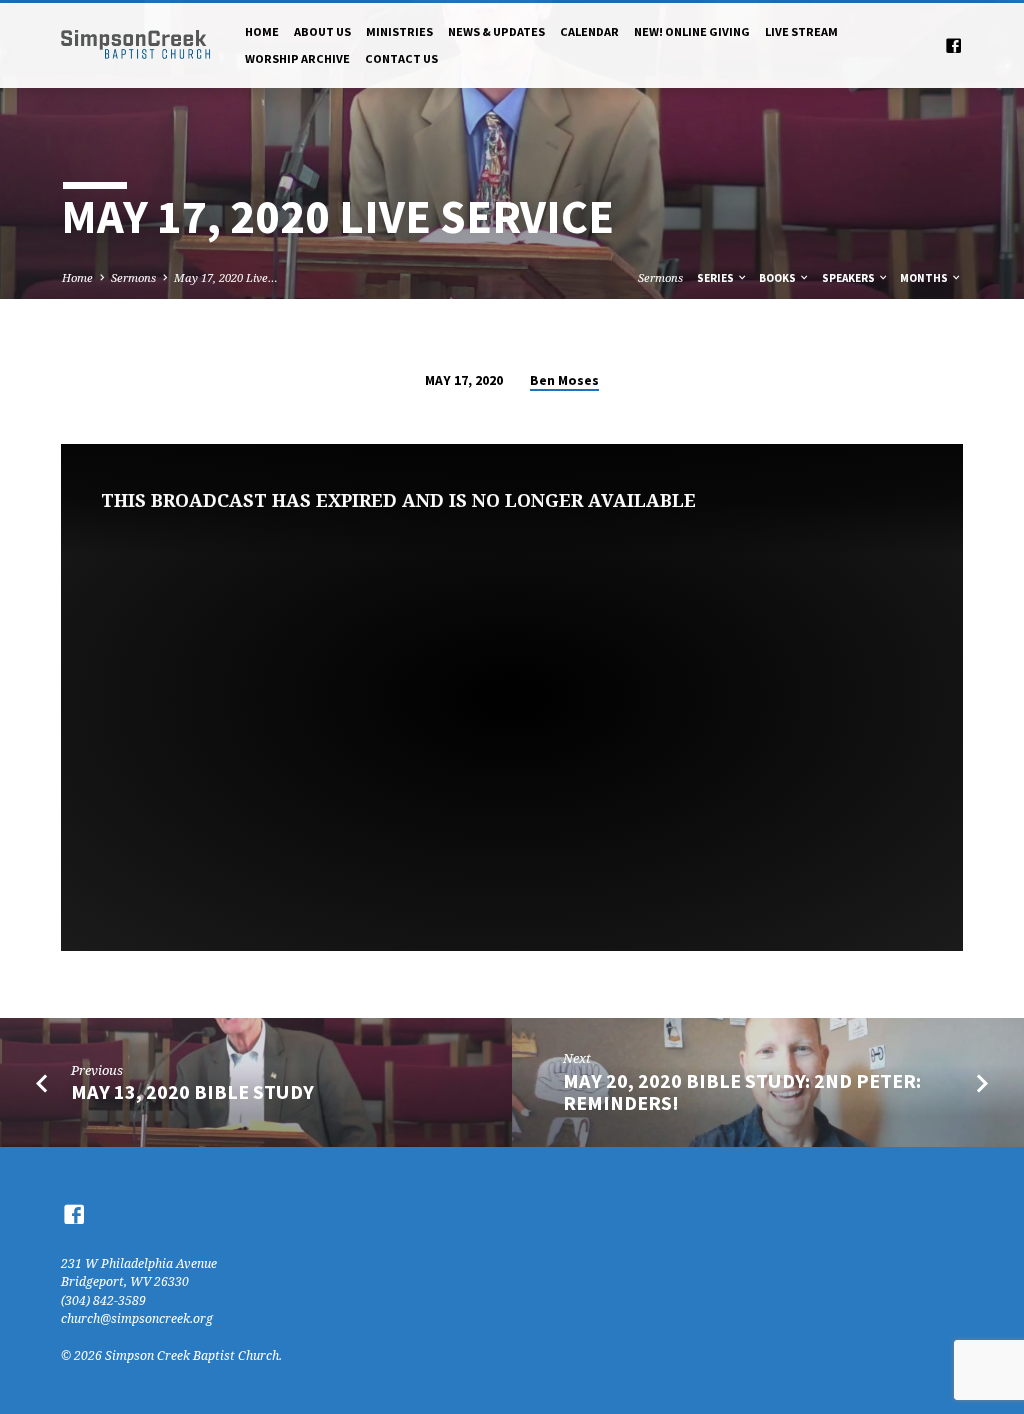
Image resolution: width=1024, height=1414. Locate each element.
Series (716, 278)
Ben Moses (564, 380)
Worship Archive (297, 58)
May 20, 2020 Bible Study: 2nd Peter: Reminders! (742, 1092)
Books (778, 278)
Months (925, 278)
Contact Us (401, 58)
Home (262, 31)
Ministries (399, 31)
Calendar (589, 31)
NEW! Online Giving (692, 31)
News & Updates (496, 31)
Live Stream (801, 31)
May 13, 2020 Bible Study (192, 1092)
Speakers (849, 278)
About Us (322, 31)
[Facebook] (953, 45)
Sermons (133, 277)
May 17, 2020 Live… (226, 277)
